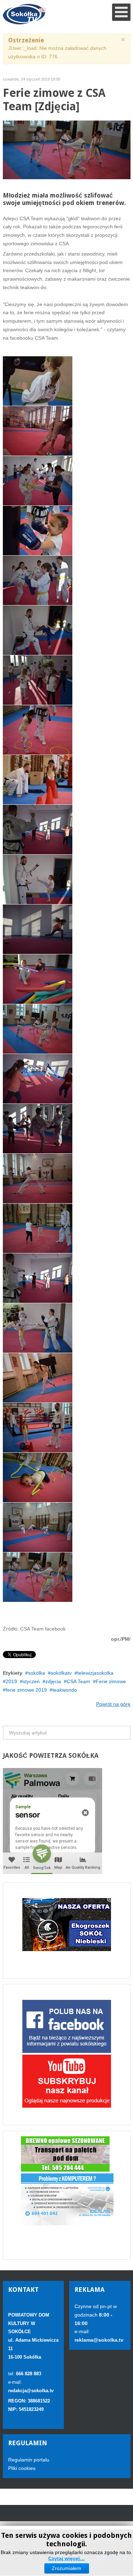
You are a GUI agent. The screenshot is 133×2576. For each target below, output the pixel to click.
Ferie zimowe (111, 1681)
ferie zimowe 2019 (26, 1690)
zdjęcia (53, 1681)
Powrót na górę (113, 1704)
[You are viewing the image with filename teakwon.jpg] (38, 1577)
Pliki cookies (22, 2468)
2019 (11, 1681)
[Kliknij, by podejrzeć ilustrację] (67, 149)
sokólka (37, 1673)
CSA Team (78, 1681)
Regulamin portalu (29, 2460)
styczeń (31, 1681)
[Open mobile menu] (121, 12)
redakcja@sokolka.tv (31, 2391)
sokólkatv (61, 1673)
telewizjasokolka (95, 1673)
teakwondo (65, 1690)
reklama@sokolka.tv (99, 2340)
